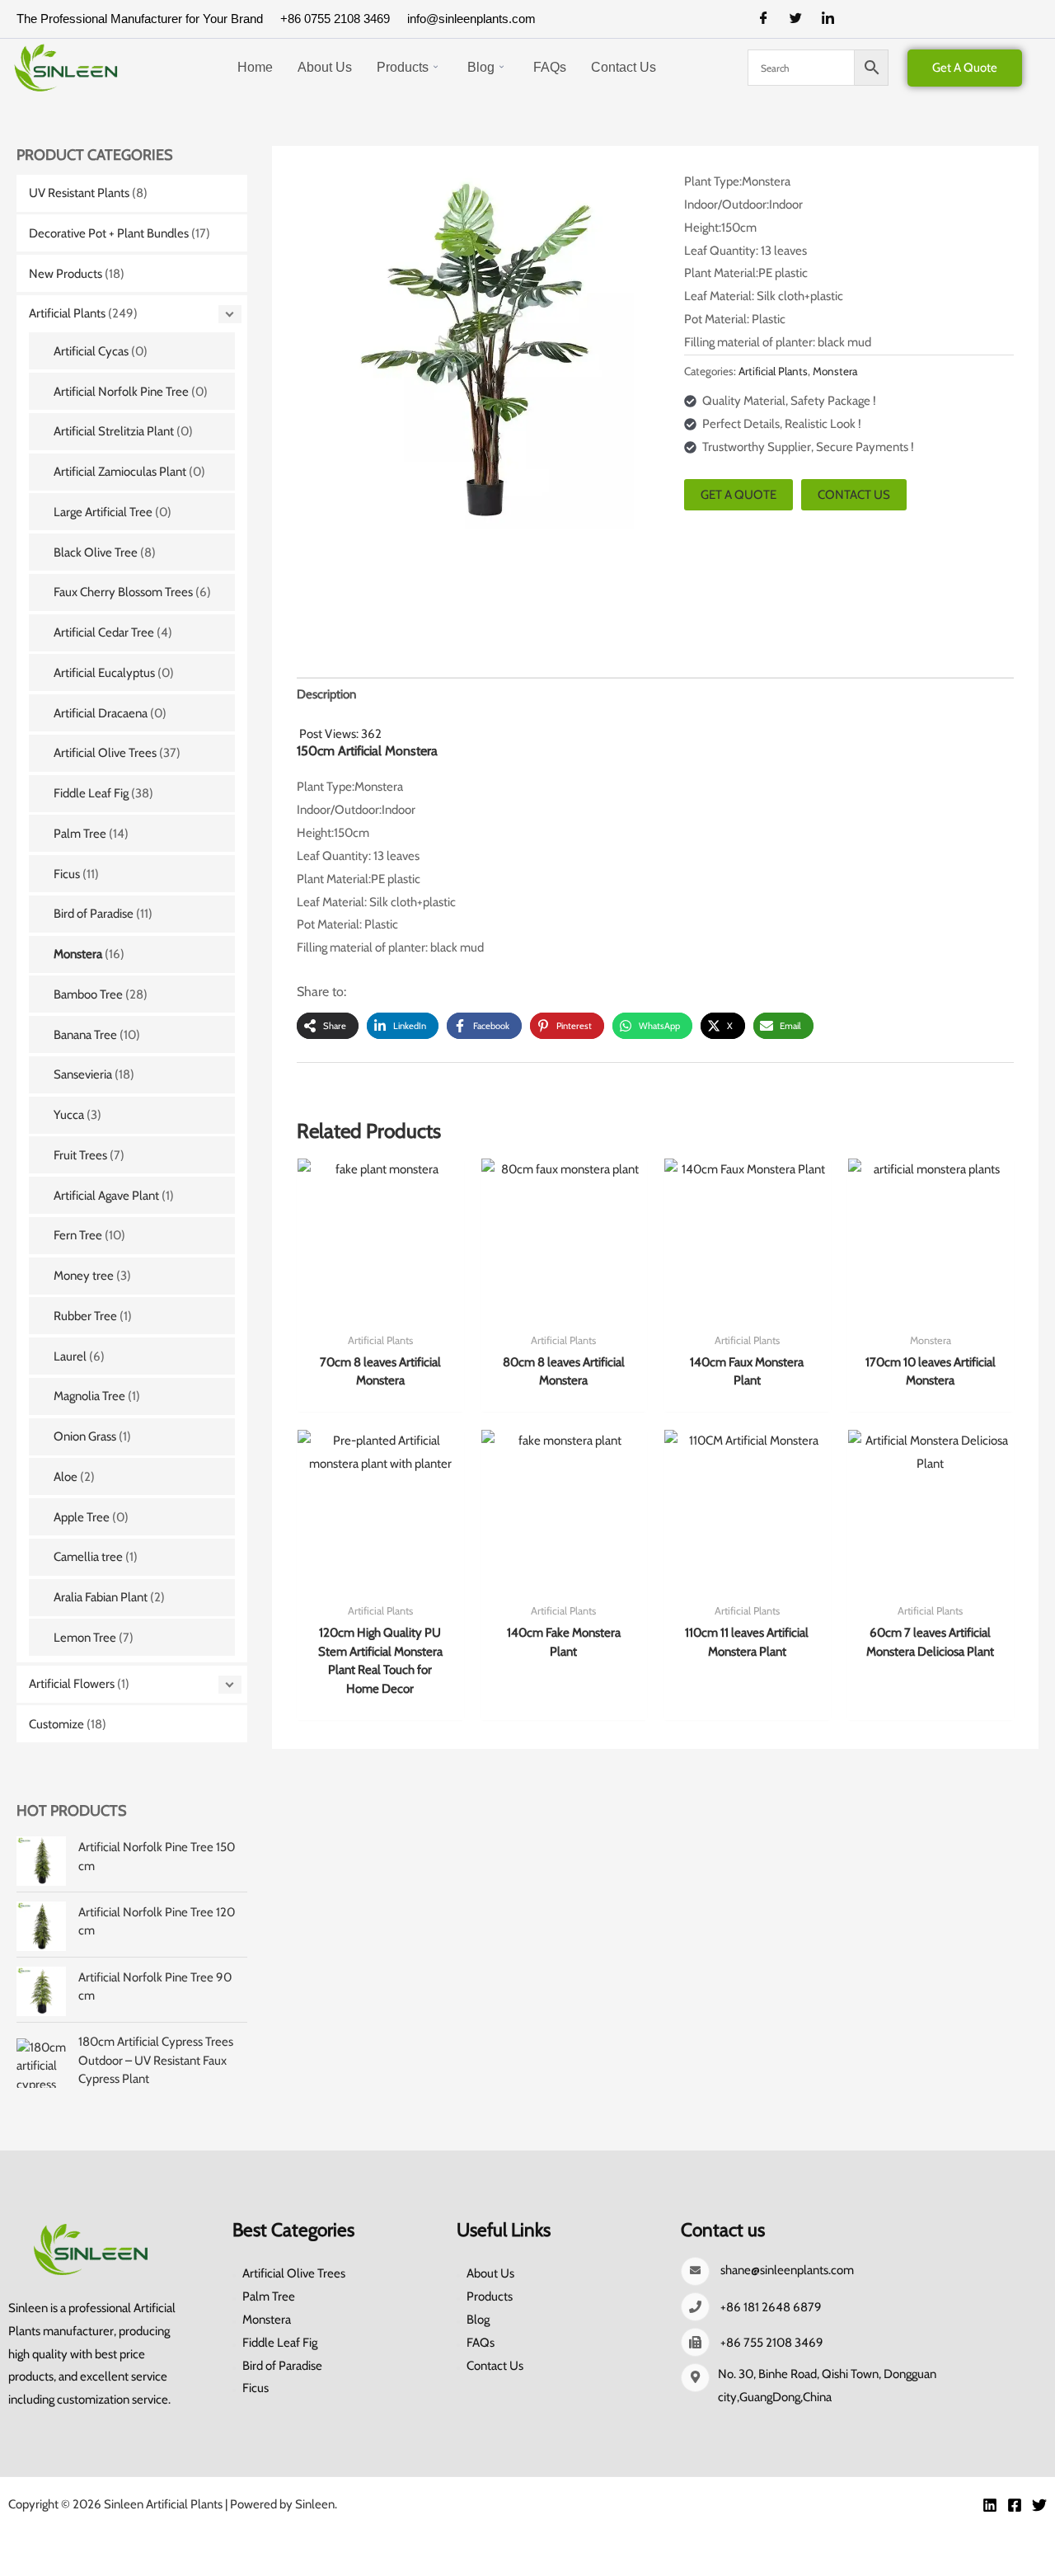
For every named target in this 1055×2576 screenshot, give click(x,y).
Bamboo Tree (88, 994)
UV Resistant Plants (79, 193)
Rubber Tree (85, 1316)
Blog (481, 67)
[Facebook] (770, 19)
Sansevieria (83, 1074)
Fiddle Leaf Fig (91, 793)
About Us (325, 67)
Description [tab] (326, 694)
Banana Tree (85, 1035)
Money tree (84, 1276)
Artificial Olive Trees (105, 753)
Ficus (67, 874)
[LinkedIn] (834, 19)
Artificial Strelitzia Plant (114, 431)
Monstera (78, 954)
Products (403, 67)
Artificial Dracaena (101, 713)
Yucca (69, 1115)
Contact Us (624, 67)
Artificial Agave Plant (106, 1196)
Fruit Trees (80, 1155)
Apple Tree (82, 1517)
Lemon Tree (85, 1638)
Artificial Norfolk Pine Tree (121, 392)
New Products (66, 274)
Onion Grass (85, 1436)
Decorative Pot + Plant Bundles (109, 233)
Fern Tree (78, 1235)
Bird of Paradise (94, 914)
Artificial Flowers (72, 1684)
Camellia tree (88, 1557)
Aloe (66, 1477)
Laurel (70, 1356)
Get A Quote (965, 68)
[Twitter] (802, 19)
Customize (56, 1724)
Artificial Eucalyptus (104, 673)
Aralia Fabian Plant (101, 1597)
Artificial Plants (67, 313)
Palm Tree (80, 834)
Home (255, 67)
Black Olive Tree (96, 552)
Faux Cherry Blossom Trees (123, 592)
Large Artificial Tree (103, 512)
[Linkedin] (990, 2505)
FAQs (550, 67)
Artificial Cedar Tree (104, 632)
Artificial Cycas (91, 351)
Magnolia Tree (89, 1396)
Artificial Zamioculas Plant (120, 472)
